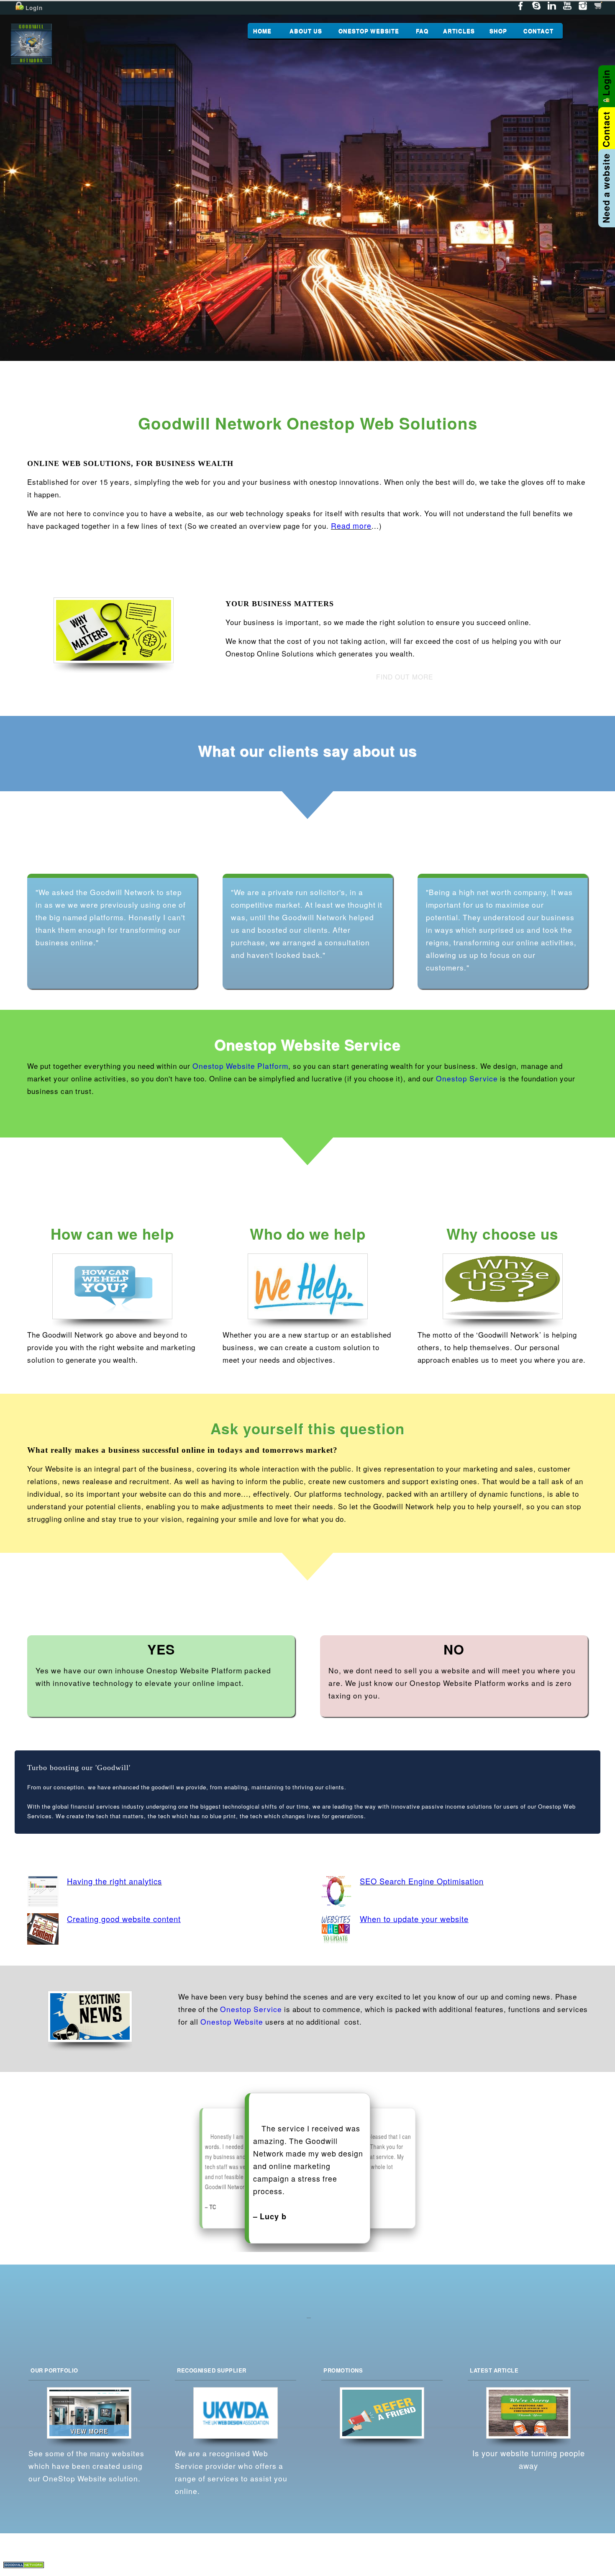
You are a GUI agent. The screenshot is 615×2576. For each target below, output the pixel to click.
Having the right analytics (114, 1882)
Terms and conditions (473, 2570)
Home (407, 2557)
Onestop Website (232, 2022)
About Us (435, 2557)
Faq (512, 2557)
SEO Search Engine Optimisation (422, 1882)
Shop (559, 2557)
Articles (535, 2557)
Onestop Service (467, 1079)
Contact (584, 2557)
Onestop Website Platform (240, 1066)
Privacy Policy (418, 2570)
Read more (351, 526)
